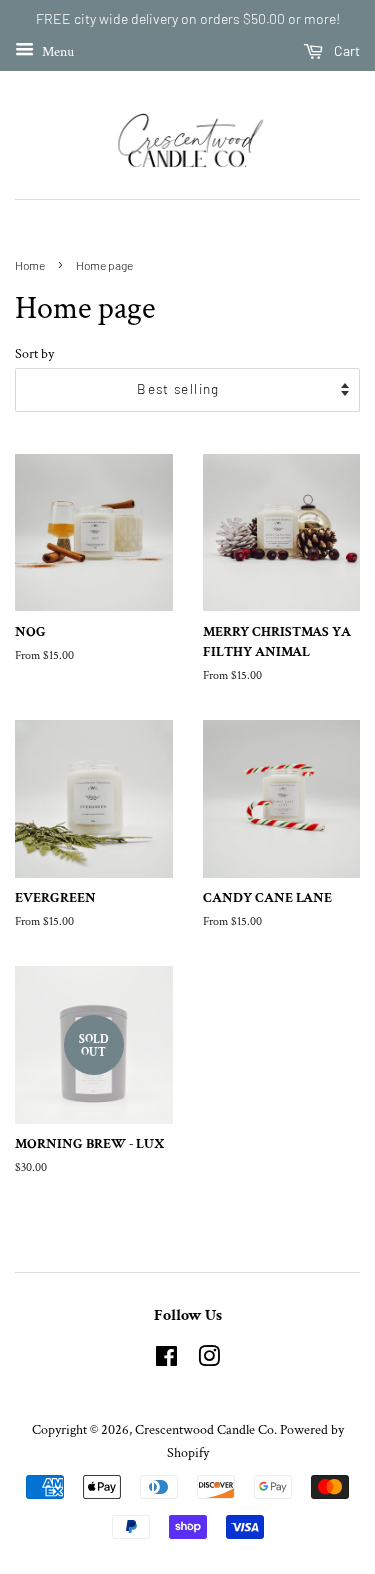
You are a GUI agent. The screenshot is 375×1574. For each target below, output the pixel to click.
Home (30, 265)
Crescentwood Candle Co (204, 1430)
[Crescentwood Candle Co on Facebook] (166, 1361)
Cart (345, 50)
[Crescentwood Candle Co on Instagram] (209, 1361)
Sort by (34, 353)
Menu (56, 51)
